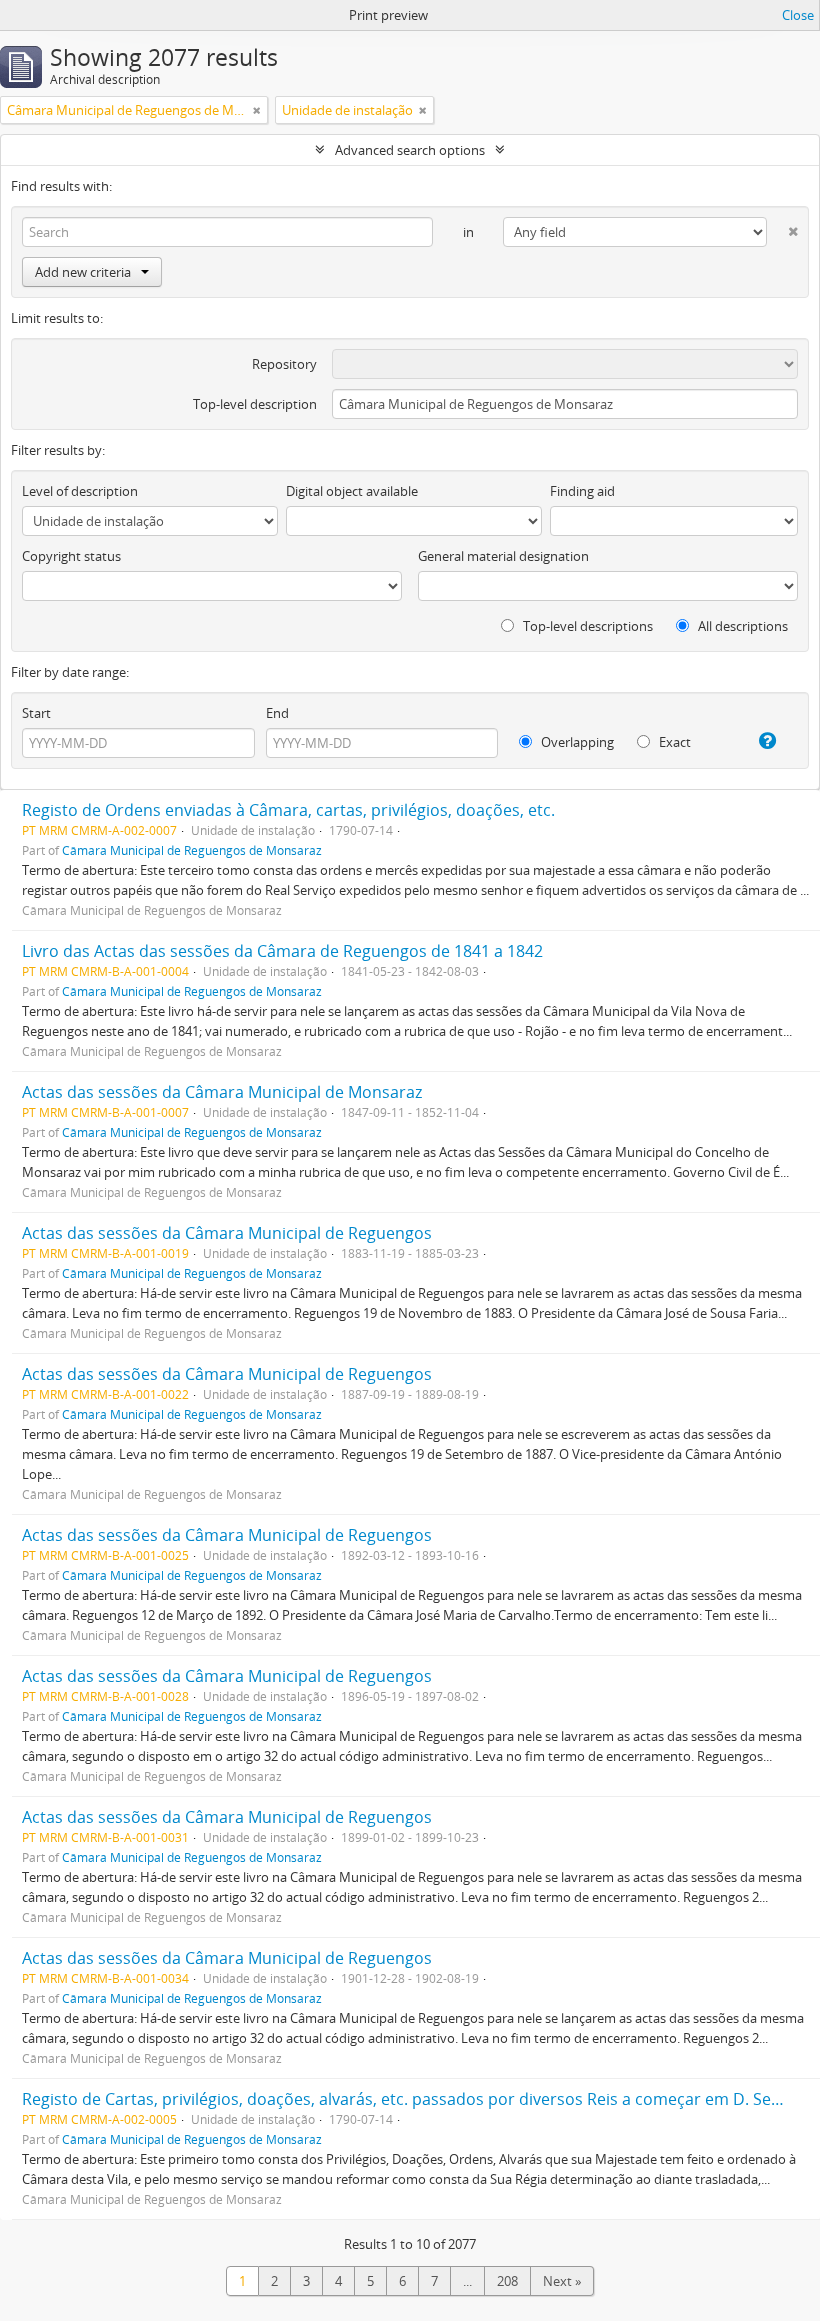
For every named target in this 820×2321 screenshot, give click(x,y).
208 (507, 2281)
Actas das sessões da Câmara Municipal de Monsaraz (222, 1092)
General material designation (503, 556)
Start (36, 713)
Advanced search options (410, 150)
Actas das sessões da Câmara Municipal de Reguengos (227, 1233)
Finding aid (582, 491)
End (277, 713)
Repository (284, 364)
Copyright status (71, 556)
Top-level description (255, 404)
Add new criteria (83, 272)
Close (798, 15)
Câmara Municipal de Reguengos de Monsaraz (192, 850)
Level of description (80, 491)
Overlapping (576, 742)
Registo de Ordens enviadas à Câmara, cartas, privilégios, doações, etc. (288, 810)
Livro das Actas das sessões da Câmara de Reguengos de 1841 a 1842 (282, 951)
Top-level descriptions (586, 626)
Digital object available (352, 491)
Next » (562, 2281)
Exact (673, 742)
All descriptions (741, 626)
